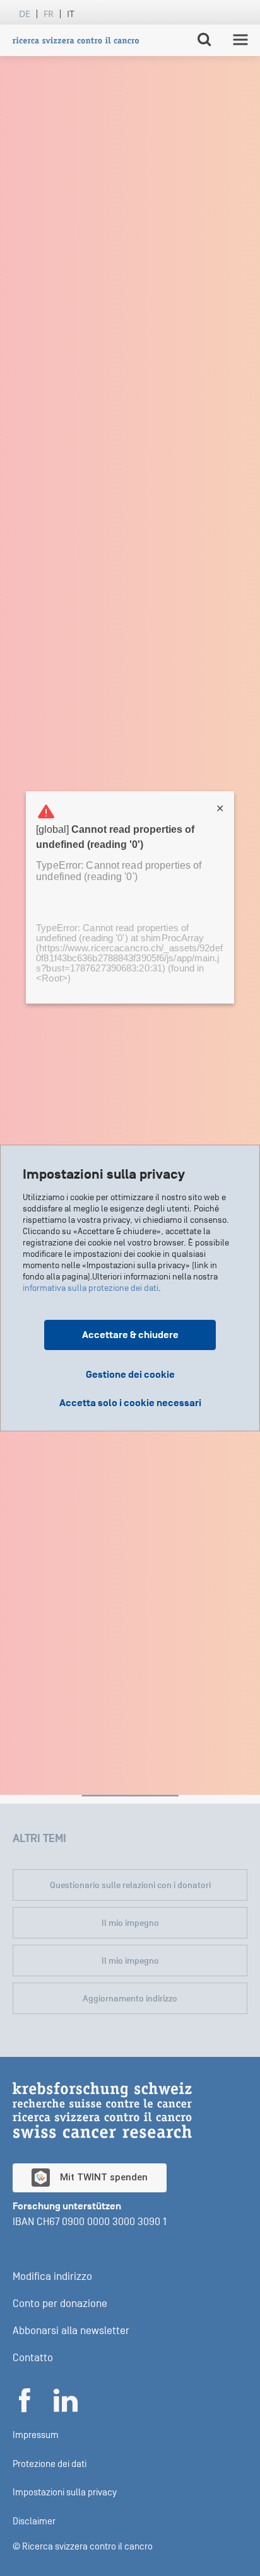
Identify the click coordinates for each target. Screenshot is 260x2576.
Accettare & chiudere (130, 1335)
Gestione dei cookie (130, 1375)
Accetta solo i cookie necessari (130, 1403)
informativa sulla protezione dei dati (91, 1288)
